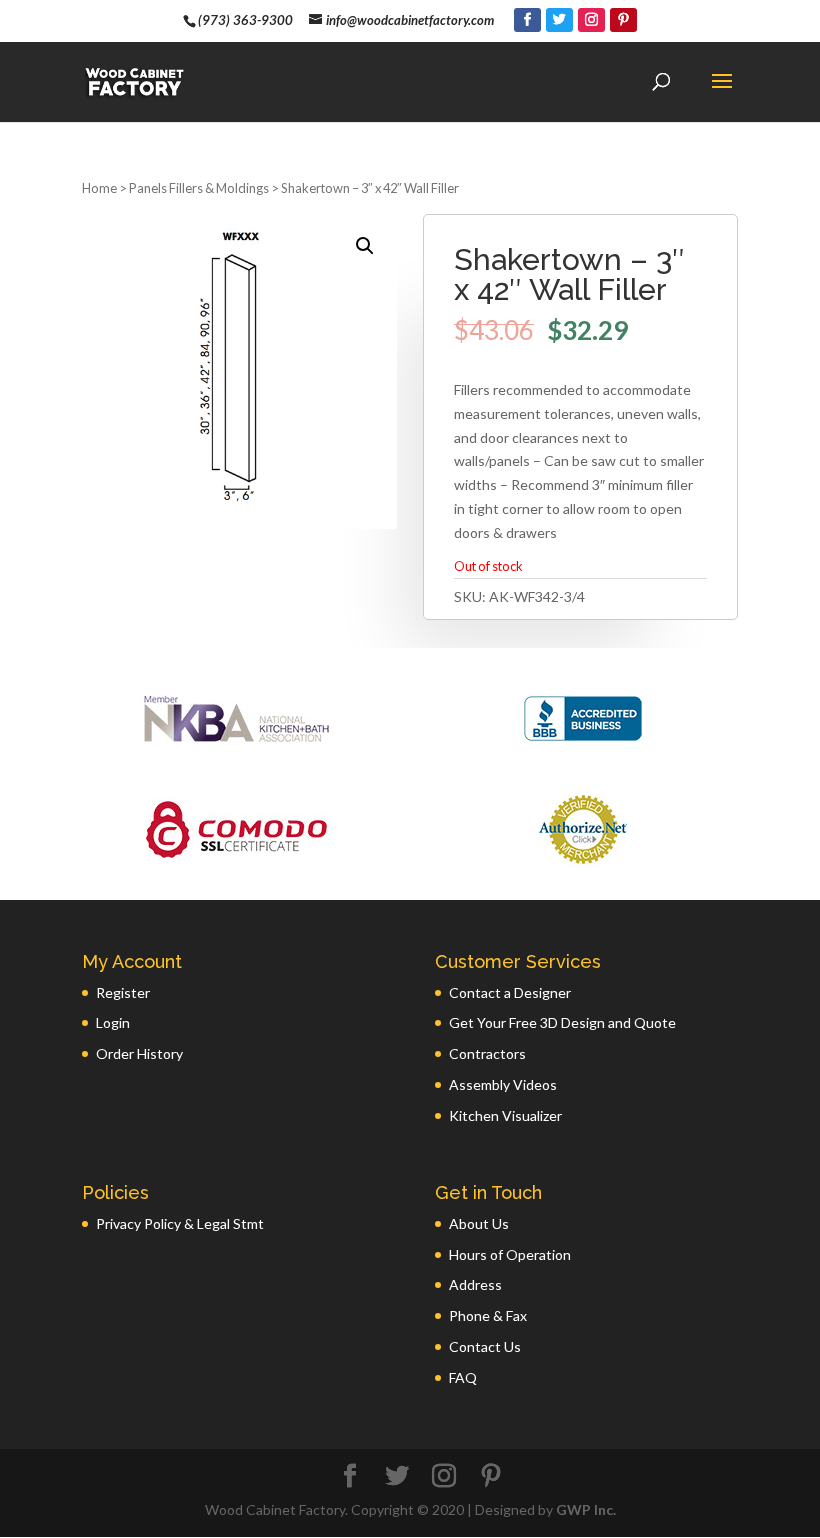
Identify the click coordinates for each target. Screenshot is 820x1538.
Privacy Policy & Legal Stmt (180, 1223)
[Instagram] (591, 20)
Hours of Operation (510, 1254)
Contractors (487, 1053)
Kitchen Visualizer (505, 1115)
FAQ (463, 1377)
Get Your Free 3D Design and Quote (562, 1022)
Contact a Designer (510, 992)
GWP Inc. (586, 1509)
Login (113, 1022)
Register (123, 992)
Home (99, 188)
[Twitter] (559, 20)
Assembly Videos (503, 1084)
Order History (139, 1053)
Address (475, 1284)
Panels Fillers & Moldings (199, 188)
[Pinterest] (623, 20)
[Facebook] (527, 20)
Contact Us (485, 1346)
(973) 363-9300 (245, 20)
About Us (479, 1223)
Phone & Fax (488, 1315)
